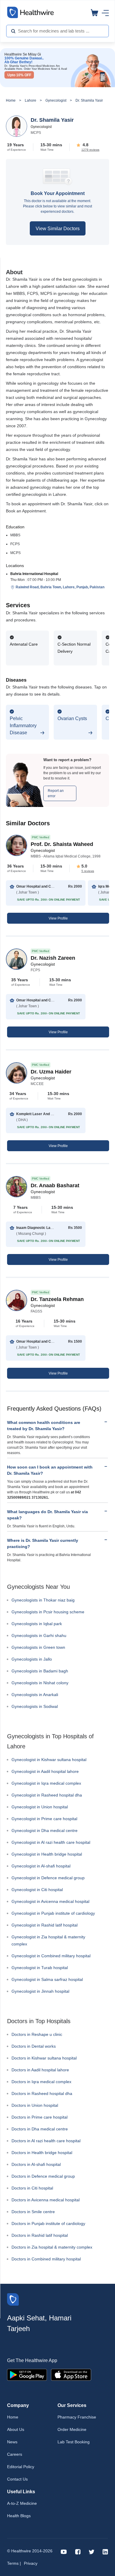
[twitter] (92, 2551)
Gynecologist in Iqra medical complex (46, 1783)
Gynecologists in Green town (38, 1647)
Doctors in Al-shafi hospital (36, 2164)
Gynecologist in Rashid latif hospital (45, 1925)
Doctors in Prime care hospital (40, 2117)
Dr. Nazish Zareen (53, 958)
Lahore (31, 100)
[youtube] (64, 2551)
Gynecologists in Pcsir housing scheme (48, 1612)
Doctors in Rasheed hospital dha (42, 2093)
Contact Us (17, 2479)
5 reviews (88, 871)
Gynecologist (56, 100)
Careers (15, 2454)
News (12, 2442)
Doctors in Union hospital (35, 2105)
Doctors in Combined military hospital (46, 2259)
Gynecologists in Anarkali (35, 1695)
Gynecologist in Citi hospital (37, 1890)
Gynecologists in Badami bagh (40, 1671)
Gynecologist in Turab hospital (40, 1968)
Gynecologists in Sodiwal (35, 1706)
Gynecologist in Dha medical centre (45, 1831)
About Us (16, 2429)
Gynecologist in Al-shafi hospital (41, 1866)
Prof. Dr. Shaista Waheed (62, 844)
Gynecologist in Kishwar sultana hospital (49, 1760)
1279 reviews (90, 150)
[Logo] (13, 2299)
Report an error (56, 793)
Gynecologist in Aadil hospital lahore (45, 1771)
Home (11, 100)
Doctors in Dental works (34, 2046)
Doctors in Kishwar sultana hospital (44, 2058)
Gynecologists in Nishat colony (40, 1683)
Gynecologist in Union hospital (40, 1807)
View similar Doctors (58, 229)
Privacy (31, 2563)
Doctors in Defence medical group (43, 2176)
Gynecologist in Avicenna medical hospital (50, 1901)
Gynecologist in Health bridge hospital (47, 1854)
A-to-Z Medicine (22, 2503)
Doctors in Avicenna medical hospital (46, 2200)
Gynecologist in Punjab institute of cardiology (53, 1913)
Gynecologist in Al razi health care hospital (51, 1842)
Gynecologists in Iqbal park (37, 1624)
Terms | (14, 2563)
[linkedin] (105, 2551)
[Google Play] (27, 2374)
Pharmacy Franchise (77, 2417)
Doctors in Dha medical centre (40, 2129)
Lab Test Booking (74, 2442)
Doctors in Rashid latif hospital (40, 2235)
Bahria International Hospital (34, 574)
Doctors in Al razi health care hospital (46, 2141)
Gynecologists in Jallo (32, 1659)
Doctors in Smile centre (33, 2212)
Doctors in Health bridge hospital (42, 2153)
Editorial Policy (21, 2467)
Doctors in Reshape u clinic (37, 2034)
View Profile (58, 918)
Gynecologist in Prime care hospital (44, 1819)
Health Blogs (19, 2516)
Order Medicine (72, 2429)
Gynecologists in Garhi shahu (39, 1635)
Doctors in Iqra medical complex (41, 2082)
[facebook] (78, 2551)
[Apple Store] (71, 2374)
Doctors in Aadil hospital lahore (40, 2070)
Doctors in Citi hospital (32, 2188)
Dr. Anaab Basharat (55, 1185)
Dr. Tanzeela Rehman (57, 1299)
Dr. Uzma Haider (51, 1072)
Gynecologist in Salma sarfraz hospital (47, 1979)
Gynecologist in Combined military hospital (51, 1956)
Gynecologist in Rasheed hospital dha (47, 1795)
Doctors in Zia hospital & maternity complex (52, 2247)
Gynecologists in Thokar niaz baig (43, 1600)
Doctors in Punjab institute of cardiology (48, 2223)
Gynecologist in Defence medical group (48, 1878)
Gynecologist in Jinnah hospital (40, 1991)
